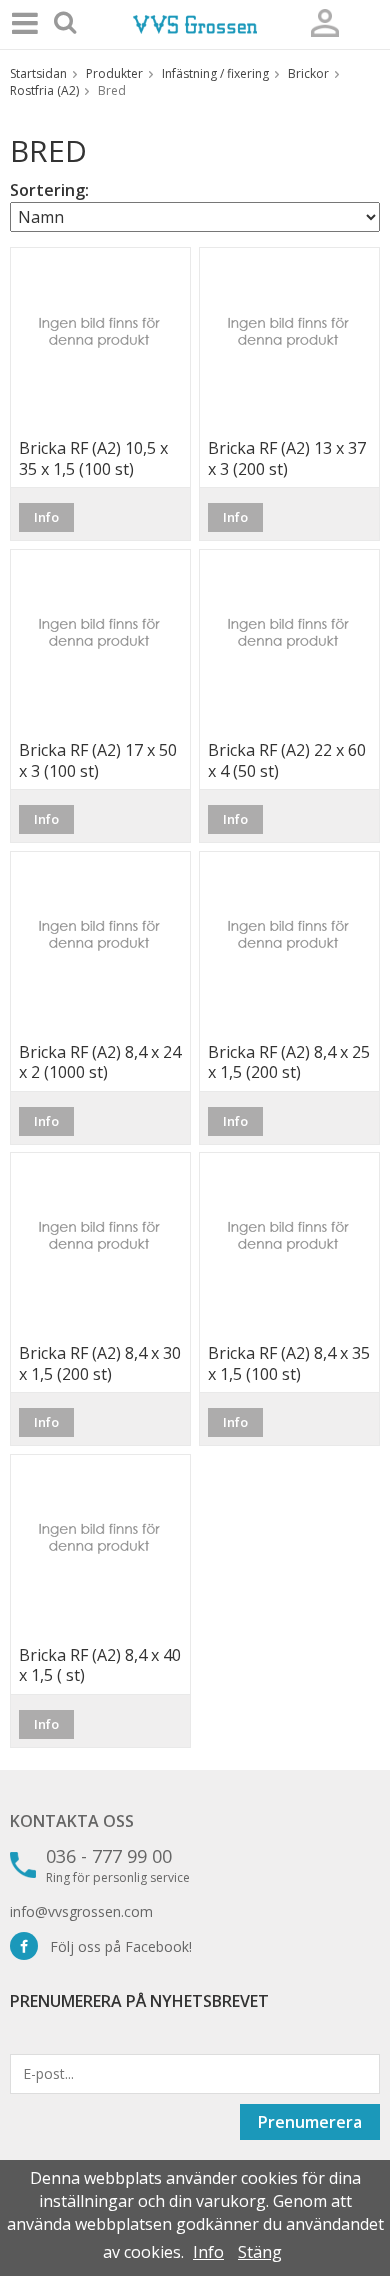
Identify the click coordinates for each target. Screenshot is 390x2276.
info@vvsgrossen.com (81, 1911)
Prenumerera (310, 2122)
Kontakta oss (72, 1821)
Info (46, 517)
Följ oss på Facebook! (115, 1946)
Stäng (260, 2252)
